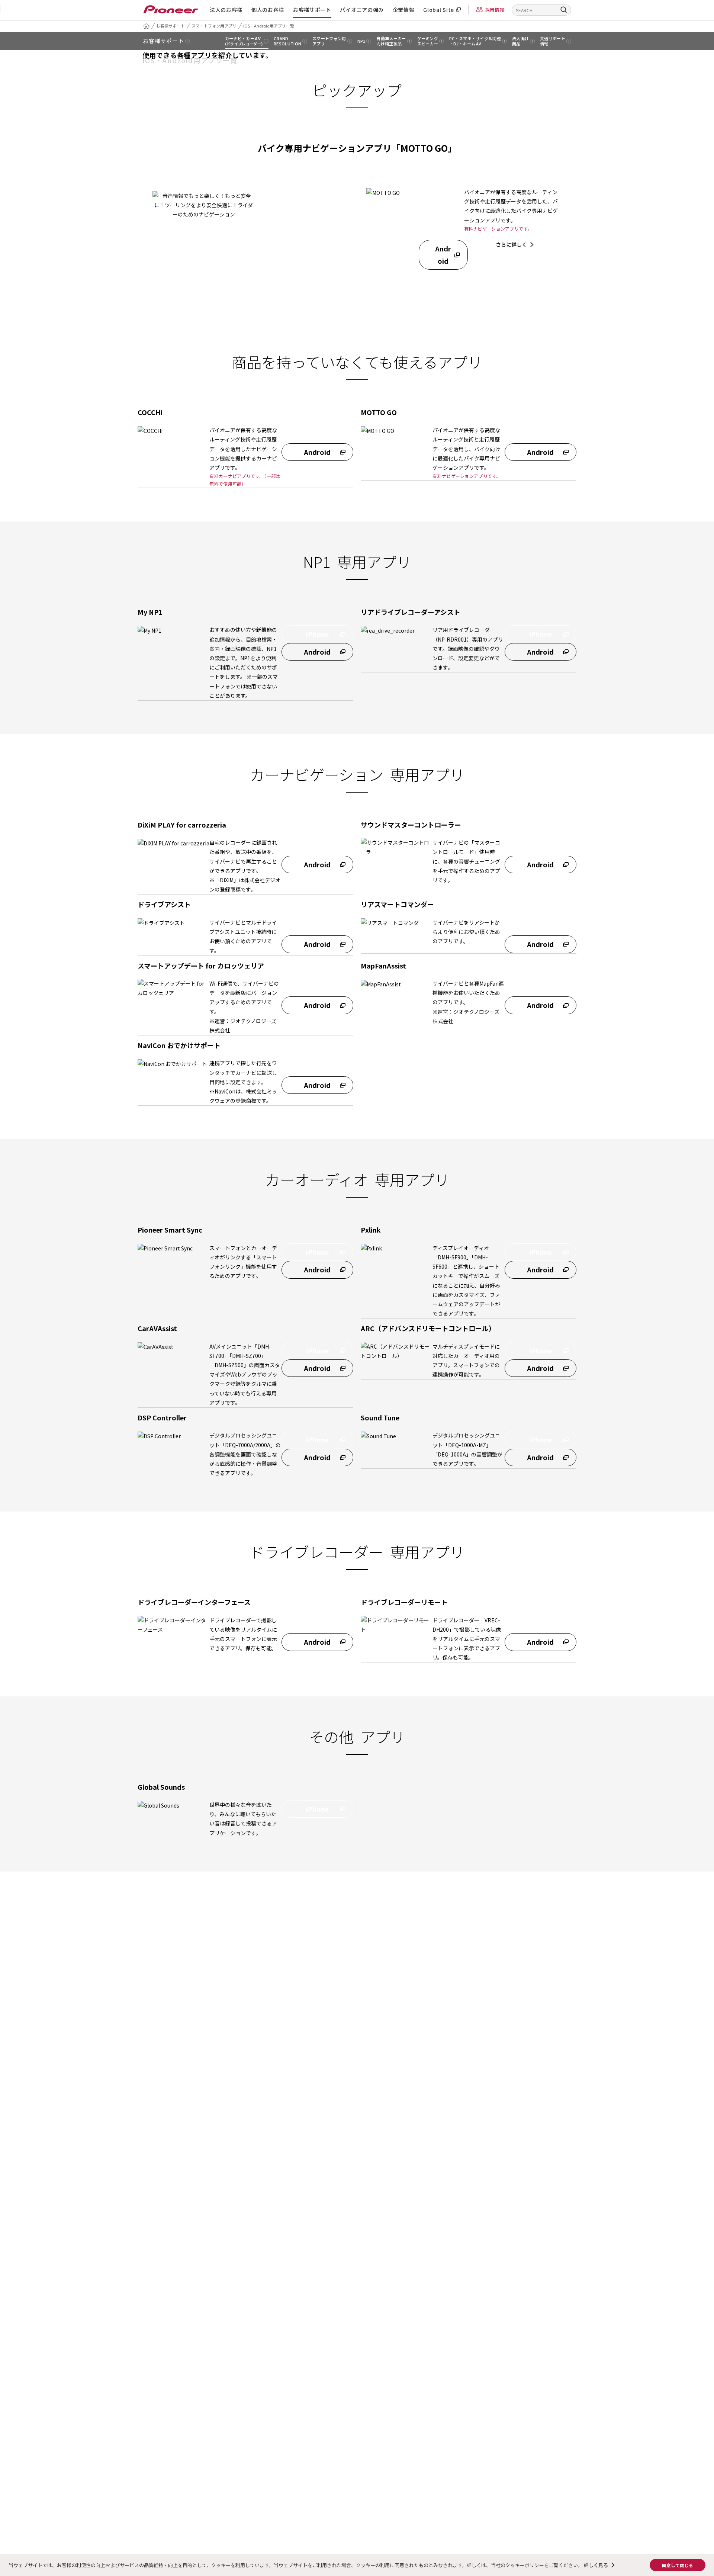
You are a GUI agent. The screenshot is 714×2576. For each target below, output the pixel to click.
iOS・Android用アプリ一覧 (269, 26)
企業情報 (404, 10)
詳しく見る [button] (596, 2565)
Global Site (439, 10)
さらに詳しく (511, 244)
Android (443, 254)
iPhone (391, 254)
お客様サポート (312, 10)
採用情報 (495, 9)
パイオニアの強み (362, 10)
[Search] (564, 9)
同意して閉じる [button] (678, 2565)
